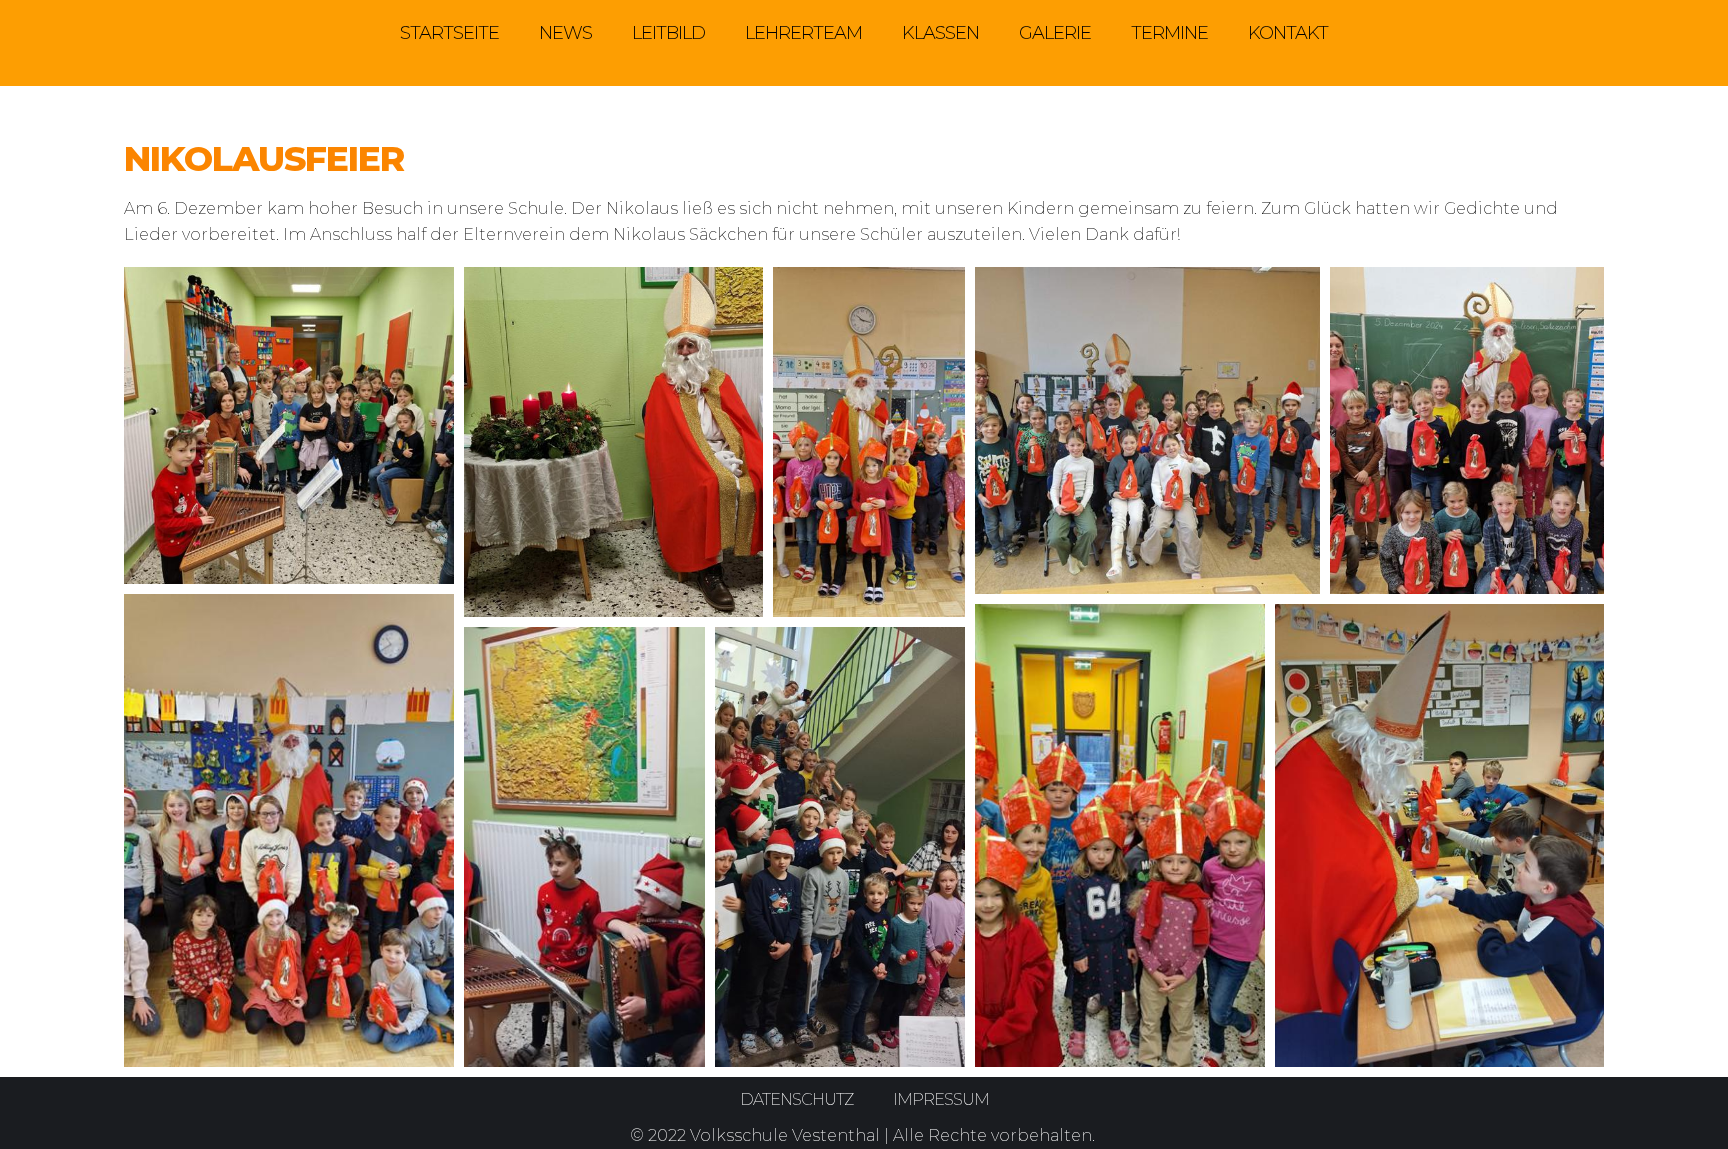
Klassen (940, 33)
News (565, 33)
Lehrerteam (803, 33)
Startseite (449, 33)
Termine (1169, 33)
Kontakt (1288, 33)
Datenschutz (796, 1099)
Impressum (941, 1099)
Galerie (1055, 33)
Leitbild (668, 33)
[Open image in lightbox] (289, 425)
